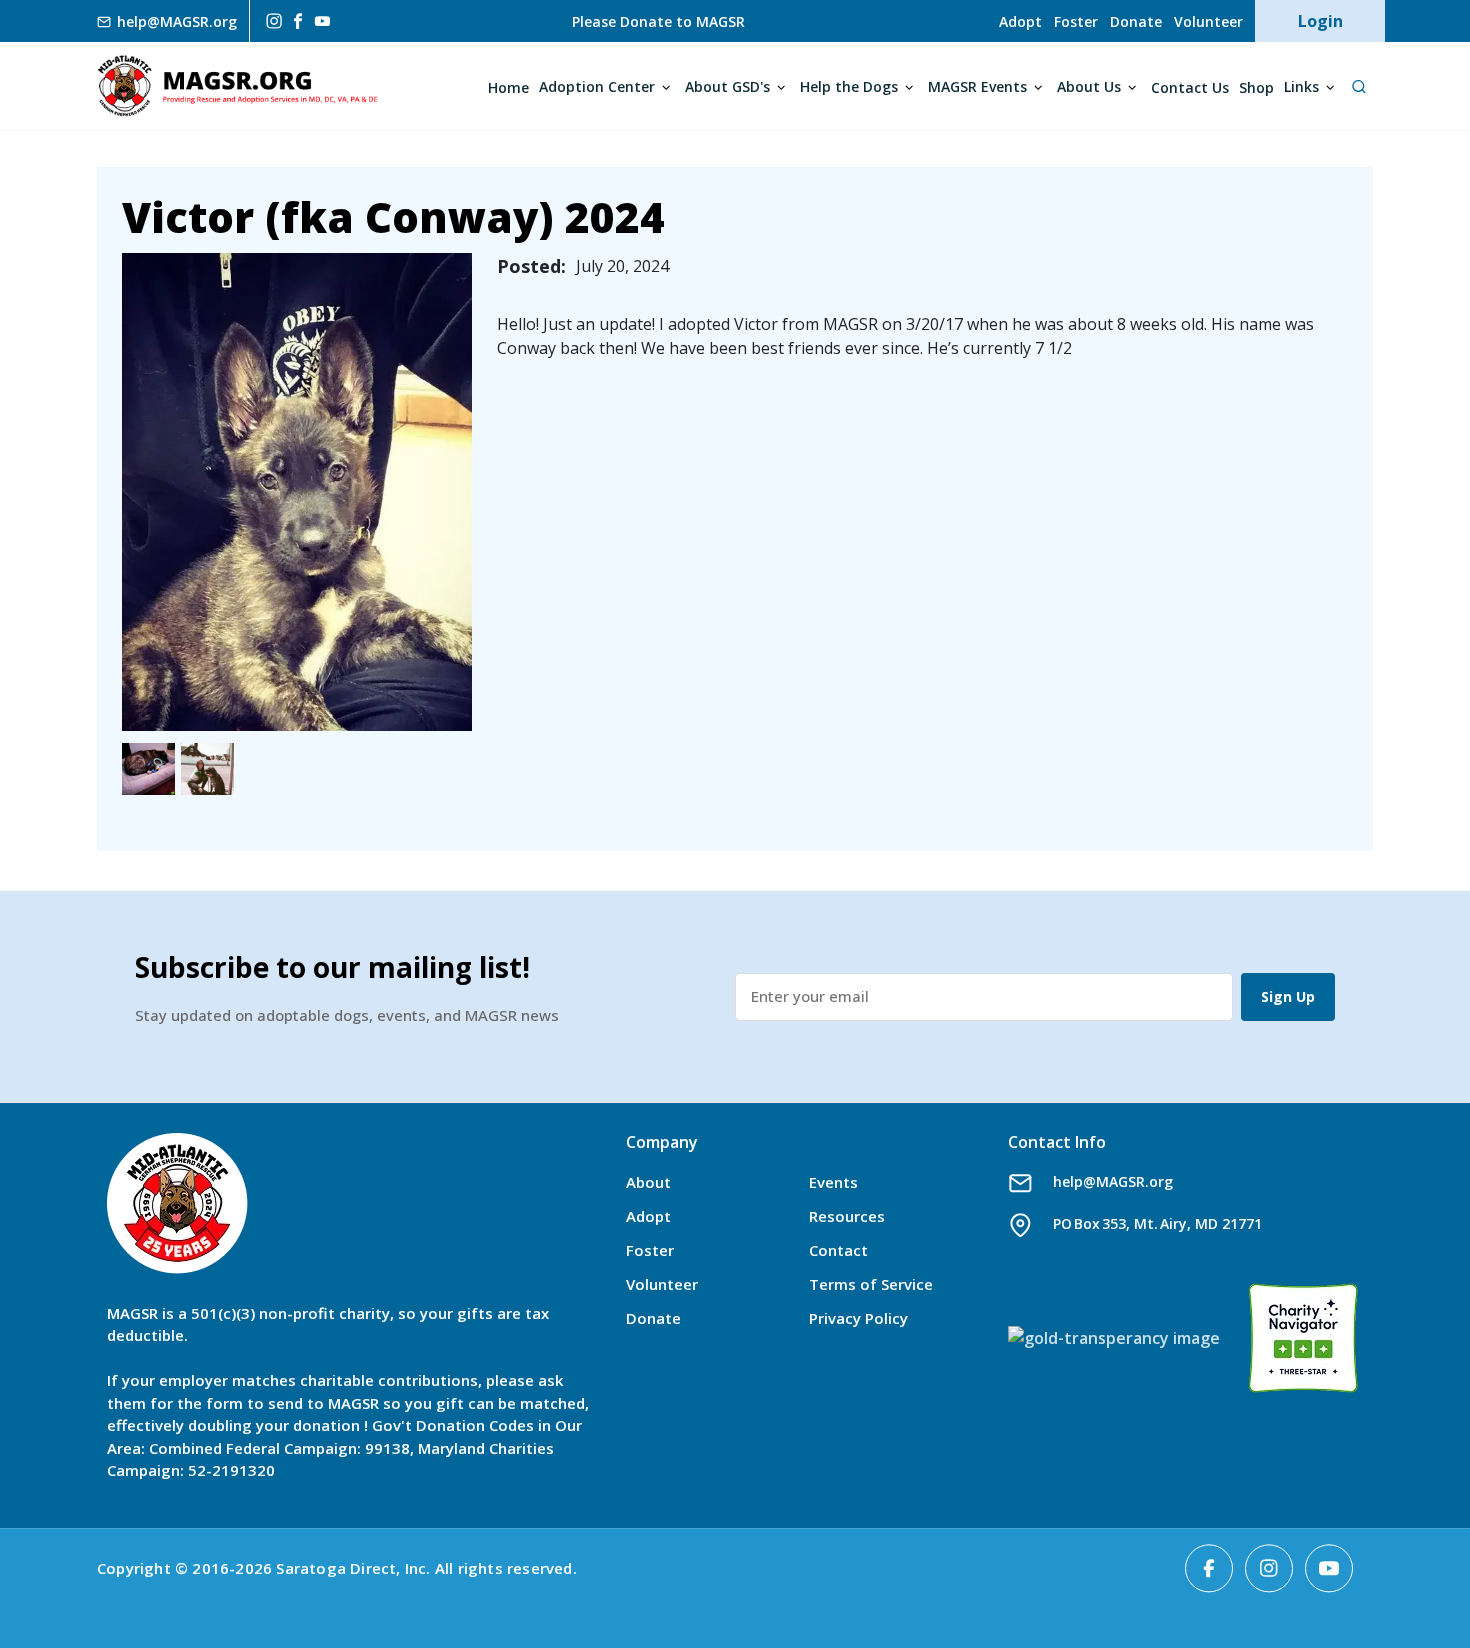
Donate (1136, 21)
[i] (272, 21)
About (648, 1182)
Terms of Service (871, 1284)
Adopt (1020, 21)
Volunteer (1208, 21)
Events (833, 1182)
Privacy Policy (858, 1318)
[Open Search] (1358, 86)
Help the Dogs (849, 86)
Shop (1256, 87)
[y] (322, 21)
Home (508, 87)
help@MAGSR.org (1113, 1181)
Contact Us (1190, 87)
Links (1301, 86)
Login (1320, 21)
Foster (1076, 21)
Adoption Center (597, 86)
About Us (1089, 86)
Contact (838, 1250)
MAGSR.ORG (237, 86)
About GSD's (727, 86)
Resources (847, 1216)
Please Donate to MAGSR (658, 21)
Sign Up (1288, 996)
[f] (298, 20)
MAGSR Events (977, 86)
